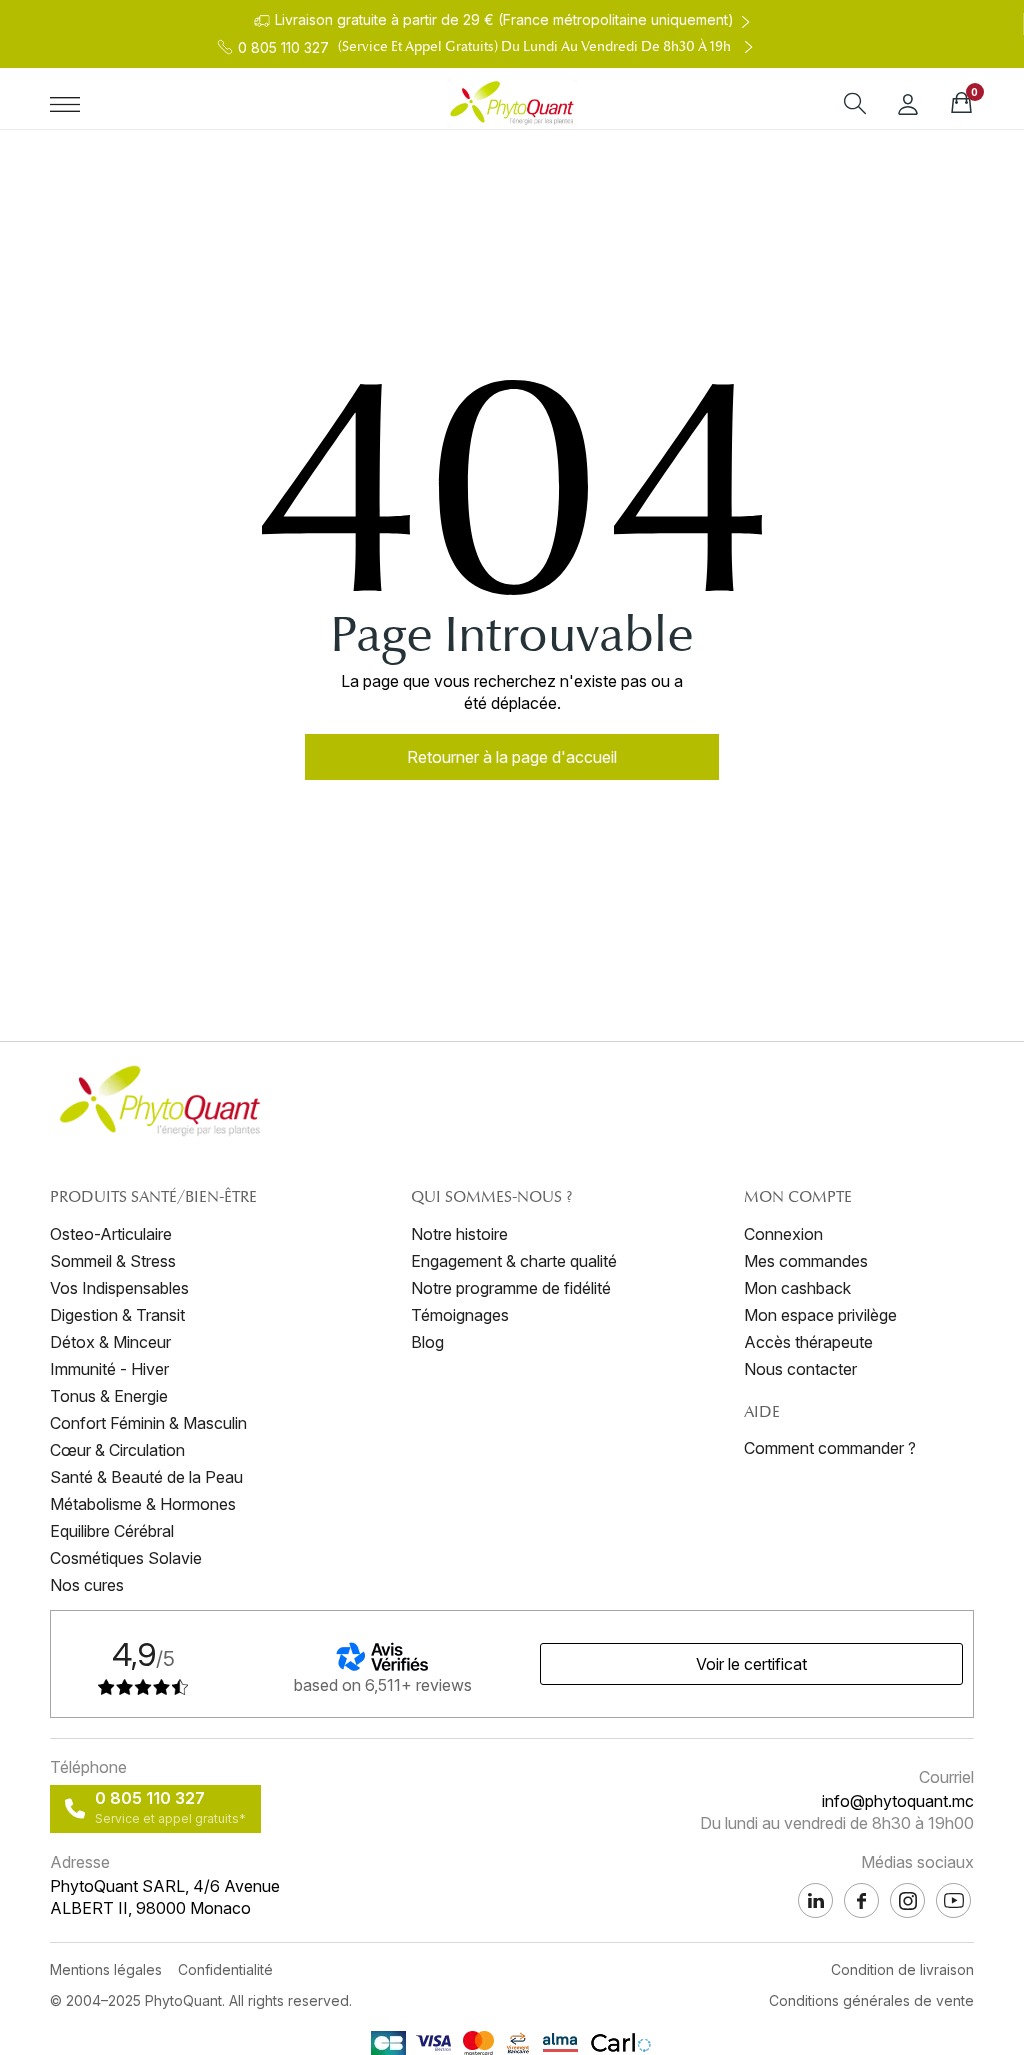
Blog (427, 1342)
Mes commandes (806, 1261)
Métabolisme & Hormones (143, 1504)
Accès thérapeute (808, 1342)
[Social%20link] (907, 1900)
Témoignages (460, 1315)
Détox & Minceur (110, 1342)
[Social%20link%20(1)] (861, 1900)
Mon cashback (797, 1288)
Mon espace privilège (820, 1315)
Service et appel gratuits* (170, 1818)
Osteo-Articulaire (111, 1234)
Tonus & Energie (109, 1396)
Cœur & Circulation (117, 1450)
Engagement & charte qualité (514, 1261)
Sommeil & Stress (113, 1261)
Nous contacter (800, 1369)
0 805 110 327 (150, 1798)
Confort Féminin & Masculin (148, 1423)
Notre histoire (459, 1234)
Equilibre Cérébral (112, 1531)
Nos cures (87, 1585)
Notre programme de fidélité (511, 1288)
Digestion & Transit (117, 1315)
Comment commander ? (830, 1448)
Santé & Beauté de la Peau (146, 1477)
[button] (512, 757)
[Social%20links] (953, 1900)
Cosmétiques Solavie (126, 1558)
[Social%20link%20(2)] (815, 1900)
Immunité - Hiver (109, 1369)
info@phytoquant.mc (898, 1801)
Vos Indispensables (119, 1288)
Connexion (783, 1234)
